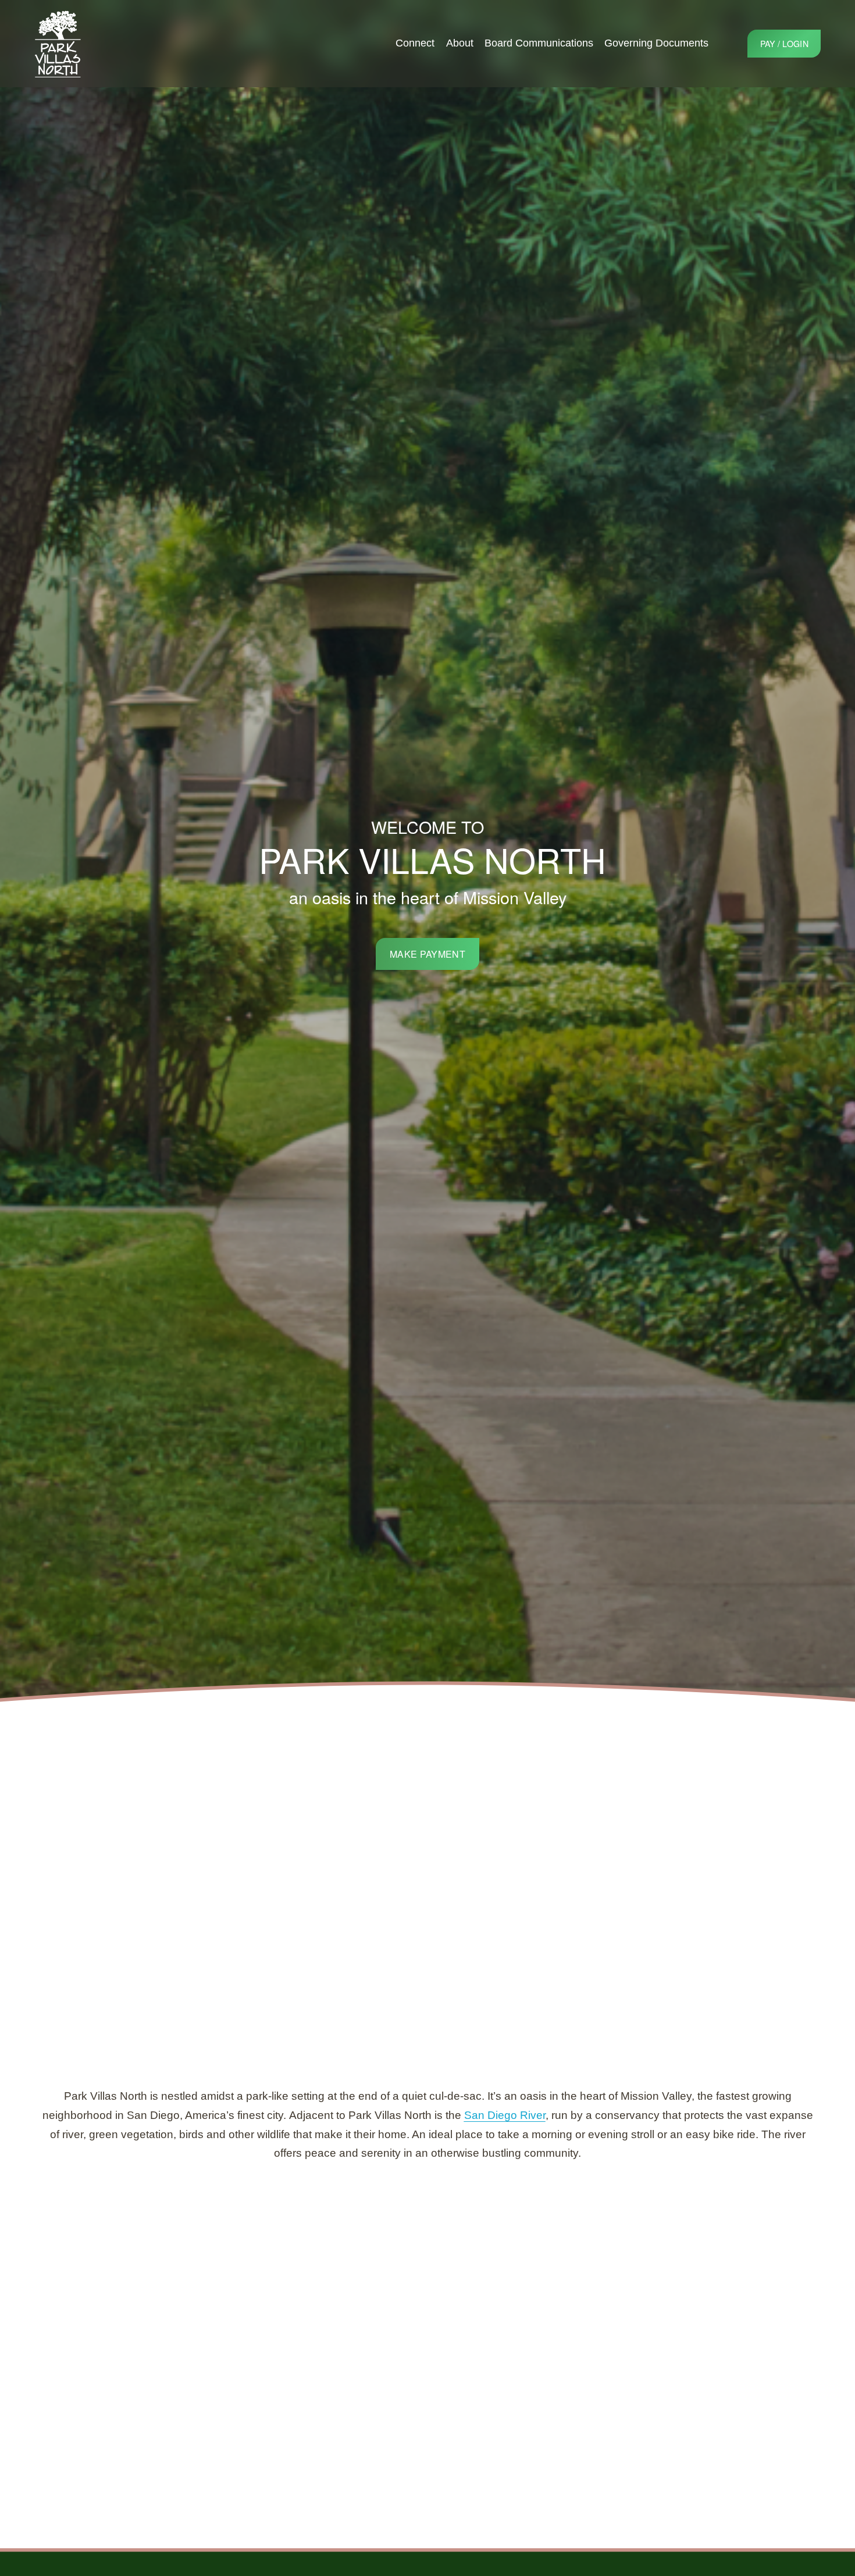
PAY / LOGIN (784, 44)
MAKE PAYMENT (427, 954)
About (460, 43)
